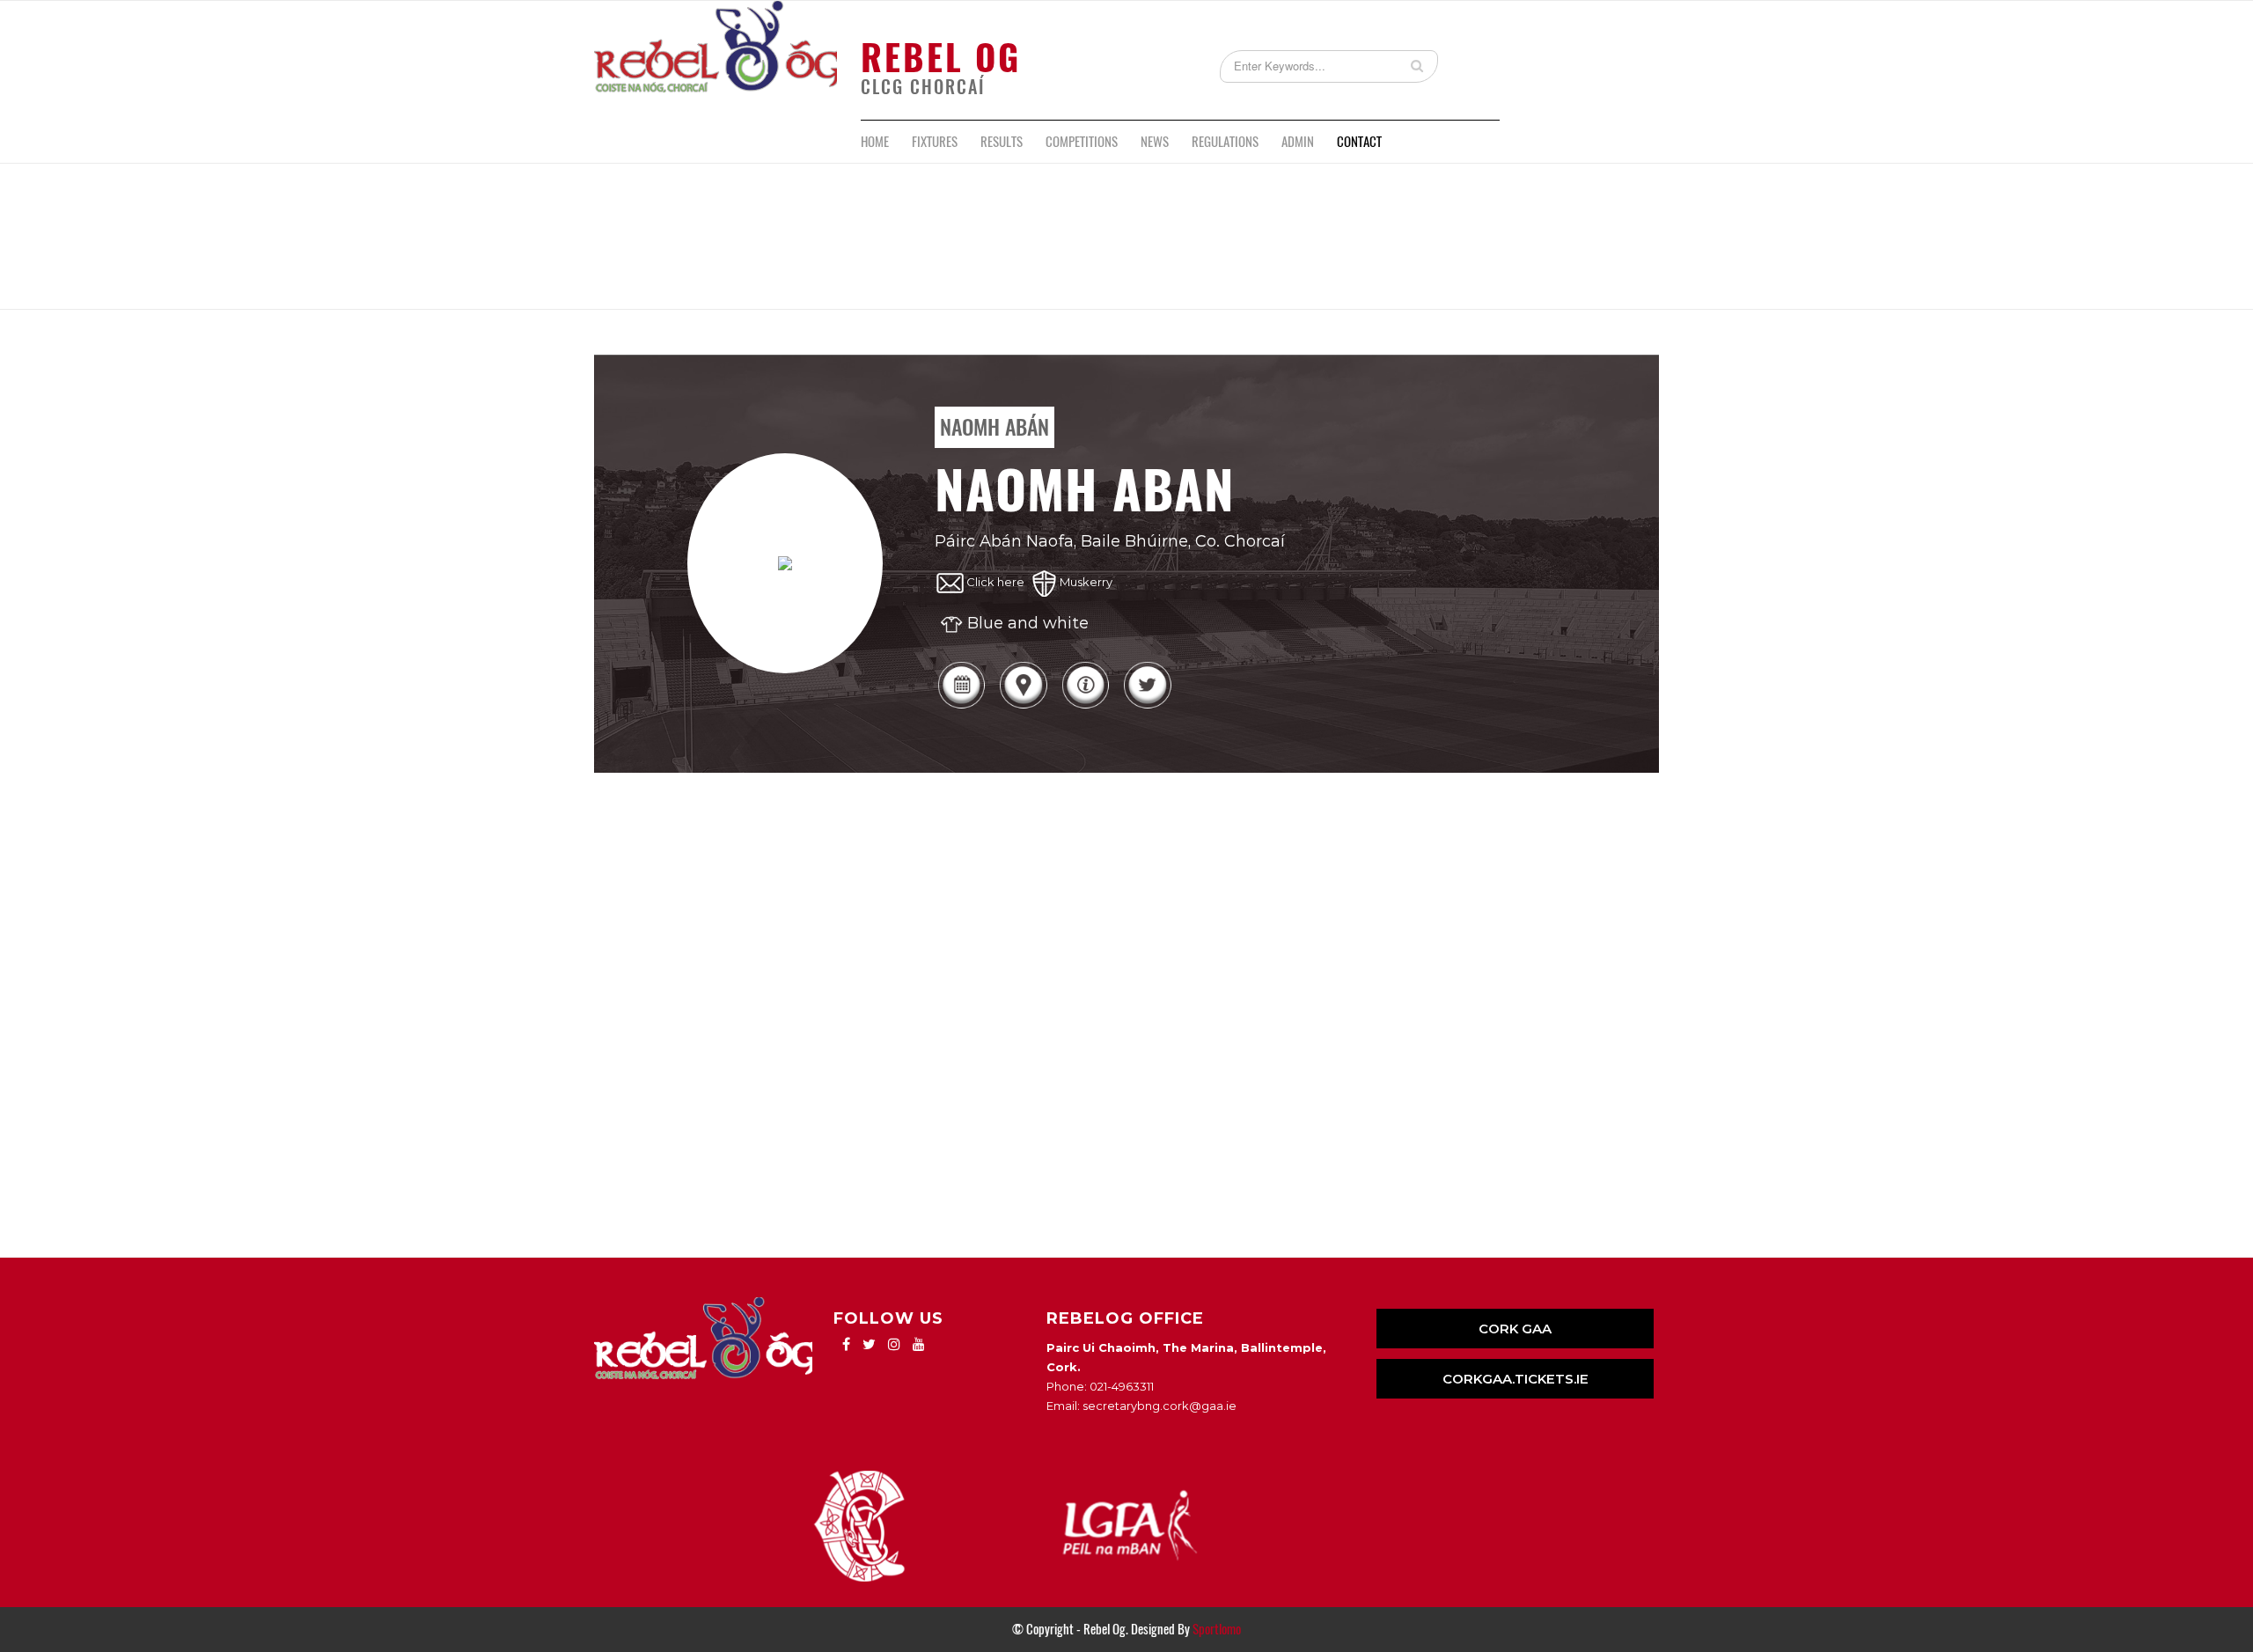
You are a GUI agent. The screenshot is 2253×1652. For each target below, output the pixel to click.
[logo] (716, 60)
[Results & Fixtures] (961, 707)
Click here (995, 582)
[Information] (1085, 707)
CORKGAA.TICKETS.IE (1515, 1379)
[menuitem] (875, 142)
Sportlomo (1217, 1629)
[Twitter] (1147, 707)
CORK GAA (1515, 1329)
